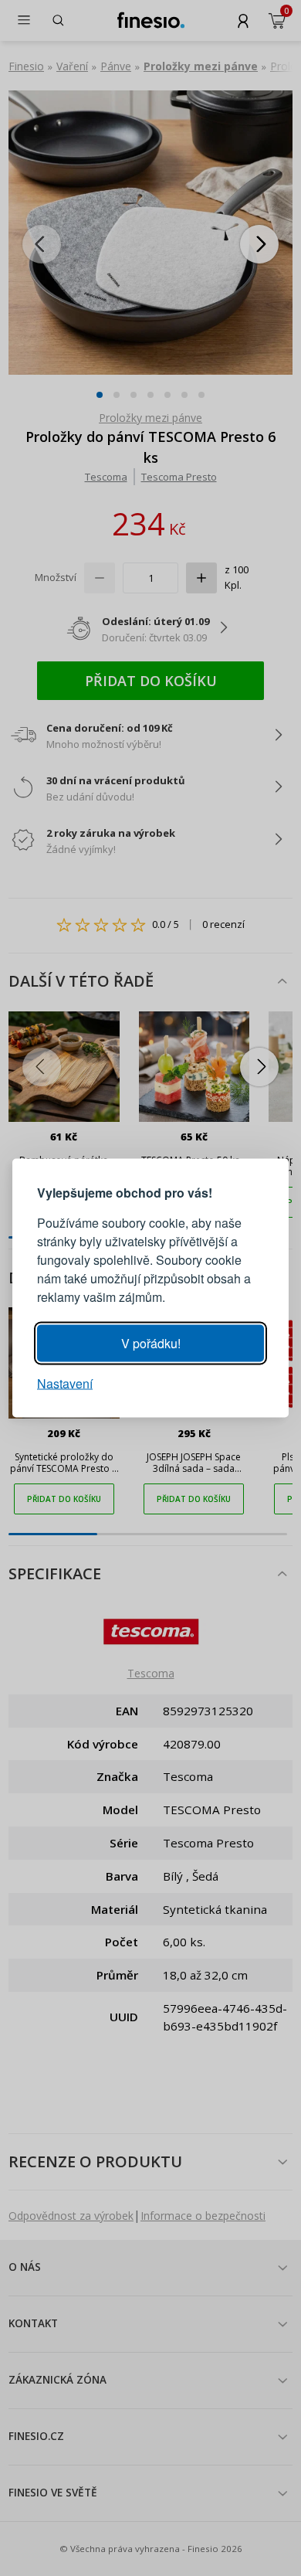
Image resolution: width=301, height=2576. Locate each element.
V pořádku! (151, 1343)
